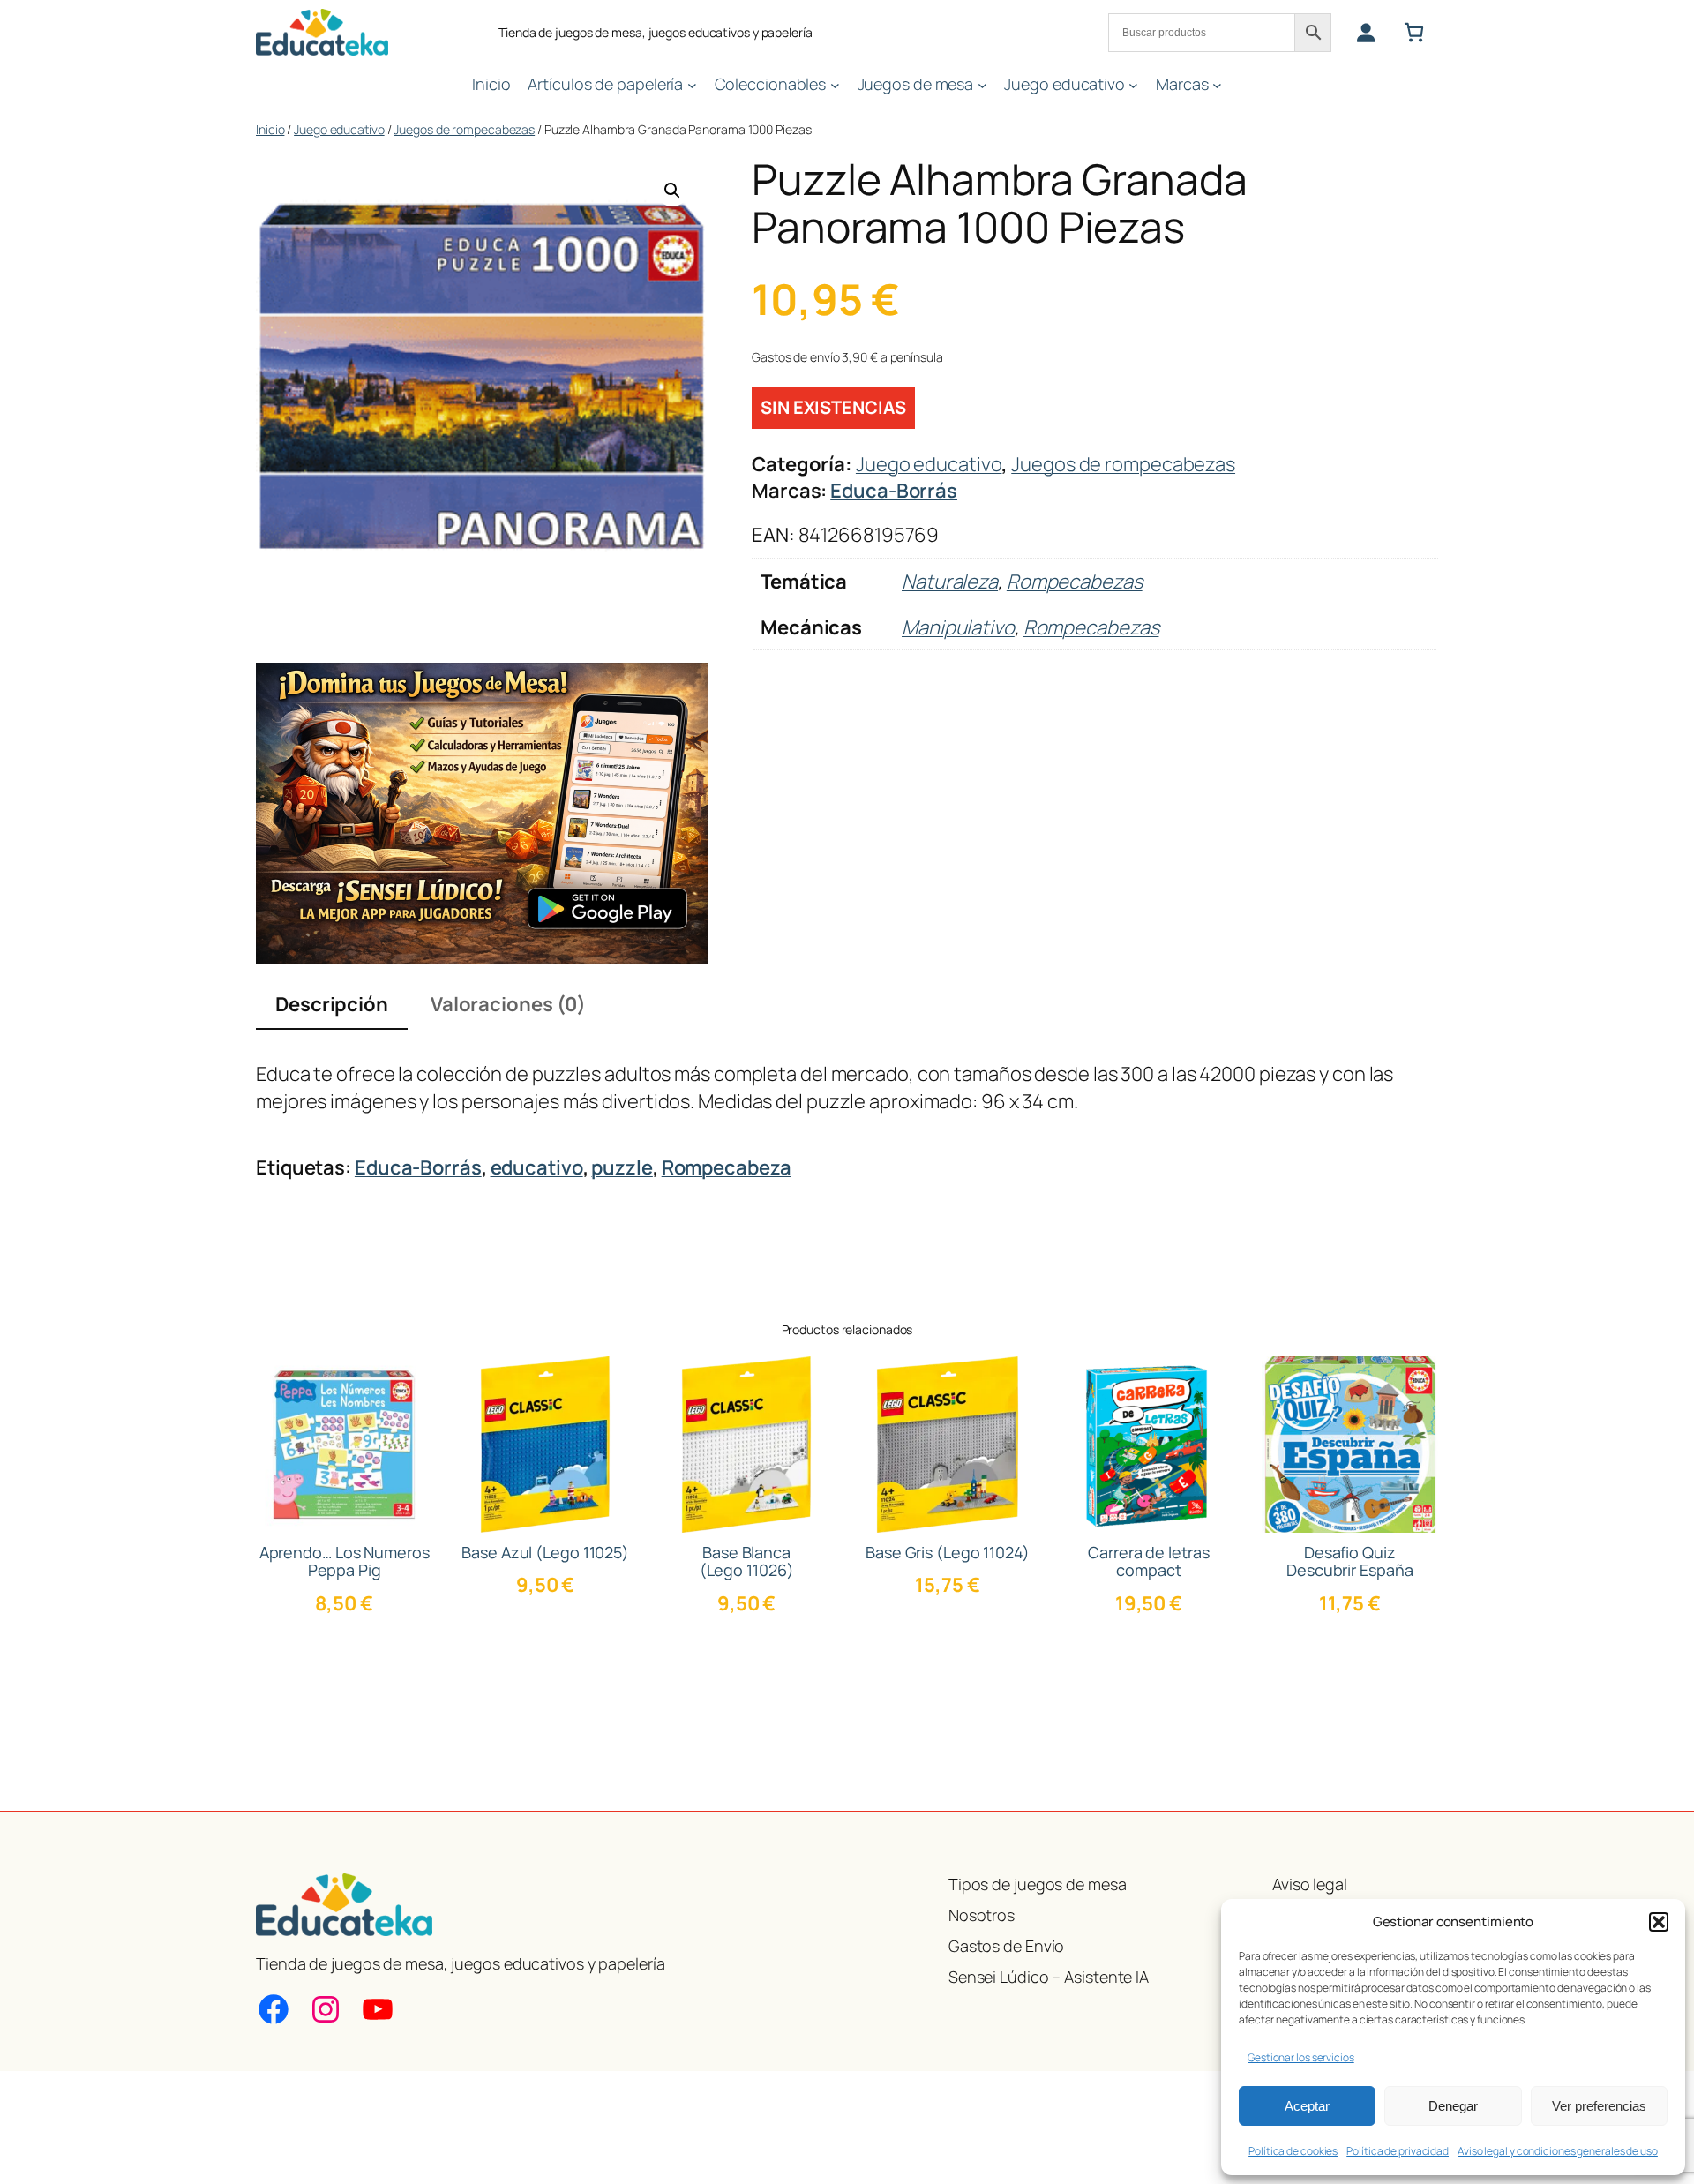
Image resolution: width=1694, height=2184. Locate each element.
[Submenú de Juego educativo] (1133, 84)
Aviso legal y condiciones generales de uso (1558, 2151)
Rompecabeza (727, 1167)
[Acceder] (1365, 32)
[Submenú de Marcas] (1217, 84)
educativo (537, 1167)
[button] (1659, 1922)
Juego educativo (339, 129)
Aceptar (1307, 2106)
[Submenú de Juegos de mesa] (982, 84)
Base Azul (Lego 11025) (545, 1552)
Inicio (270, 129)
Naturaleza (950, 582)
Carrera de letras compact (1148, 1561)
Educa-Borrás (894, 491)
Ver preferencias (1599, 2106)
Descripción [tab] (332, 1004)
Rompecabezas (1075, 582)
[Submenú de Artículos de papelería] (692, 84)
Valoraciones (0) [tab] (508, 1004)
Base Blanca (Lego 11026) (747, 1561)
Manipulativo (958, 627)
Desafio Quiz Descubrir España (1349, 1561)
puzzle (622, 1167)
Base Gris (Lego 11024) (948, 1552)
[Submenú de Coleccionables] (835, 84)
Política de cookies (1293, 2151)
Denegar (1453, 2106)
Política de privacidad (1398, 2151)
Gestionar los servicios (1301, 2057)
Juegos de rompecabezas (464, 129)
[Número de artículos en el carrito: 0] (1414, 32)
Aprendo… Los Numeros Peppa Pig (345, 1561)
